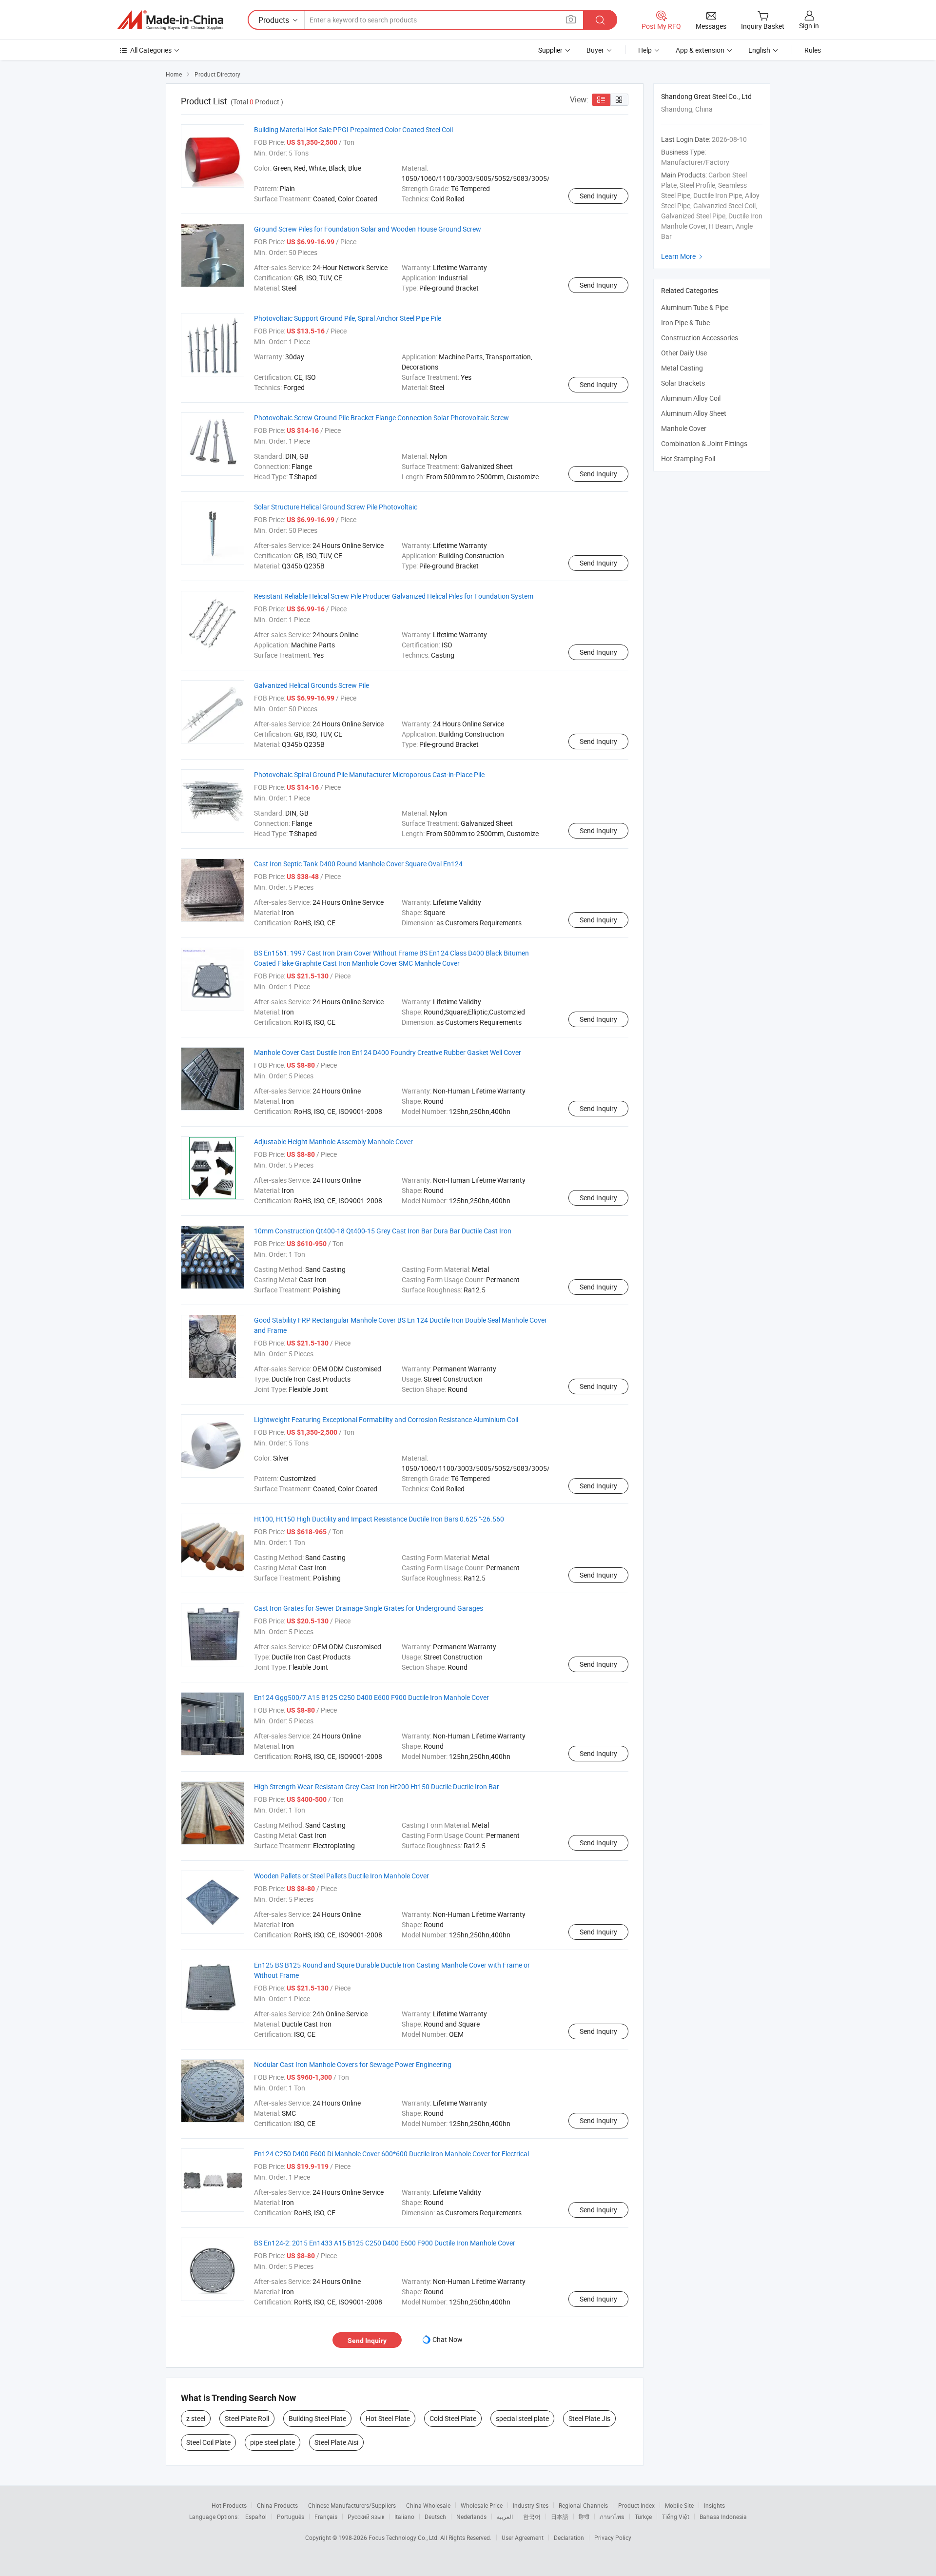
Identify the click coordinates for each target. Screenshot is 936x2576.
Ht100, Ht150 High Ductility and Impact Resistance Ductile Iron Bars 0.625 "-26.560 (379, 1519)
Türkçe (643, 2517)
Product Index (636, 2505)
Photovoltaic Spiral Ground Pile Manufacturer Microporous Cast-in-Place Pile (369, 774)
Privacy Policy (613, 2537)
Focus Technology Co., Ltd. (404, 2537)
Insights (714, 2505)
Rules (813, 50)
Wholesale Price (482, 2505)
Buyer (595, 50)
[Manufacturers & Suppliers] (170, 20)
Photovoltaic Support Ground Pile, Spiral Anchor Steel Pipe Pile (348, 318)
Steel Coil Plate (208, 2442)
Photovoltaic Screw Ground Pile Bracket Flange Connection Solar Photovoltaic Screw (381, 418)
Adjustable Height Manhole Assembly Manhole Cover (333, 1142)
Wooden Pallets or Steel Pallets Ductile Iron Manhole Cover (341, 1876)
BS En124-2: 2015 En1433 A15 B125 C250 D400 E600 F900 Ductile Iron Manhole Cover (385, 2243)
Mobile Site (679, 2505)
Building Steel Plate (317, 2418)
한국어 (532, 2517)
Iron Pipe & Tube (685, 322)
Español (256, 2517)
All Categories (151, 50)
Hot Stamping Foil (688, 459)
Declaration (569, 2537)
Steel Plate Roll (247, 2418)
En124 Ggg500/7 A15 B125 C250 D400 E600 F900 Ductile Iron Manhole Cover (371, 1697)
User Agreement (523, 2537)
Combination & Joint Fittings (704, 443)
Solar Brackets (683, 383)
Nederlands (471, 2517)
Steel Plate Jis (589, 2418)
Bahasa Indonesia (723, 2517)
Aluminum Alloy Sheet (694, 413)
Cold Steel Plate (453, 2418)
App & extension (700, 50)
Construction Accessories (700, 338)
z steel (196, 2418)
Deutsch (435, 2517)
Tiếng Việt (676, 2517)
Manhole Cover (684, 428)
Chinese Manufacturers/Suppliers (352, 2505)
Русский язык (366, 2517)
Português (291, 2517)
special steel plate (522, 2418)
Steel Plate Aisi (336, 2442)
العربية (505, 2517)
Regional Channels (583, 2505)
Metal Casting (682, 368)
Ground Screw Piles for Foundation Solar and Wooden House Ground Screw (368, 229)
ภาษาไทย (612, 2517)
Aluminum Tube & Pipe (695, 307)
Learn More (683, 256)
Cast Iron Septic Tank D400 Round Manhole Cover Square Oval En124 (358, 864)
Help (645, 50)
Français (326, 2517)
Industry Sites (531, 2505)
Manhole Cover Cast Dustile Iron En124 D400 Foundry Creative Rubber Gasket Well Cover (388, 1052)
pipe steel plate (273, 2442)
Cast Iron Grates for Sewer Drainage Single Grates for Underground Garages (369, 1608)
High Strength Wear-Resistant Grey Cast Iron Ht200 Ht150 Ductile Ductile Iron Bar (377, 1786)
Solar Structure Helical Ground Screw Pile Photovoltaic (336, 507)
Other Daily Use (684, 353)
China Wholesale (428, 2505)
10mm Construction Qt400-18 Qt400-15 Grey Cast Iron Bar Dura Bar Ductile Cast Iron (383, 1231)
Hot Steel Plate (388, 2418)
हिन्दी (584, 2517)
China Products (277, 2505)
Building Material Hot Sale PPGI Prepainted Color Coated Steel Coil (353, 129)
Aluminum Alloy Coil (691, 398)
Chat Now (448, 2339)
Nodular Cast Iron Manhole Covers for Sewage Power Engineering (353, 2064)
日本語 (560, 2517)
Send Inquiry (598, 196)
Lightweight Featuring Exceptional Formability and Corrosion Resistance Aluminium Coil (386, 1419)
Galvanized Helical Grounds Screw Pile (312, 685)
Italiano (404, 2517)
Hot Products (229, 2505)
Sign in (809, 26)
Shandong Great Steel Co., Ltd (706, 96)
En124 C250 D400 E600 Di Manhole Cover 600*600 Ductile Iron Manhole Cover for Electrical (391, 2154)
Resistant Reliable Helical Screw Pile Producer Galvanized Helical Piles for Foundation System (394, 596)
